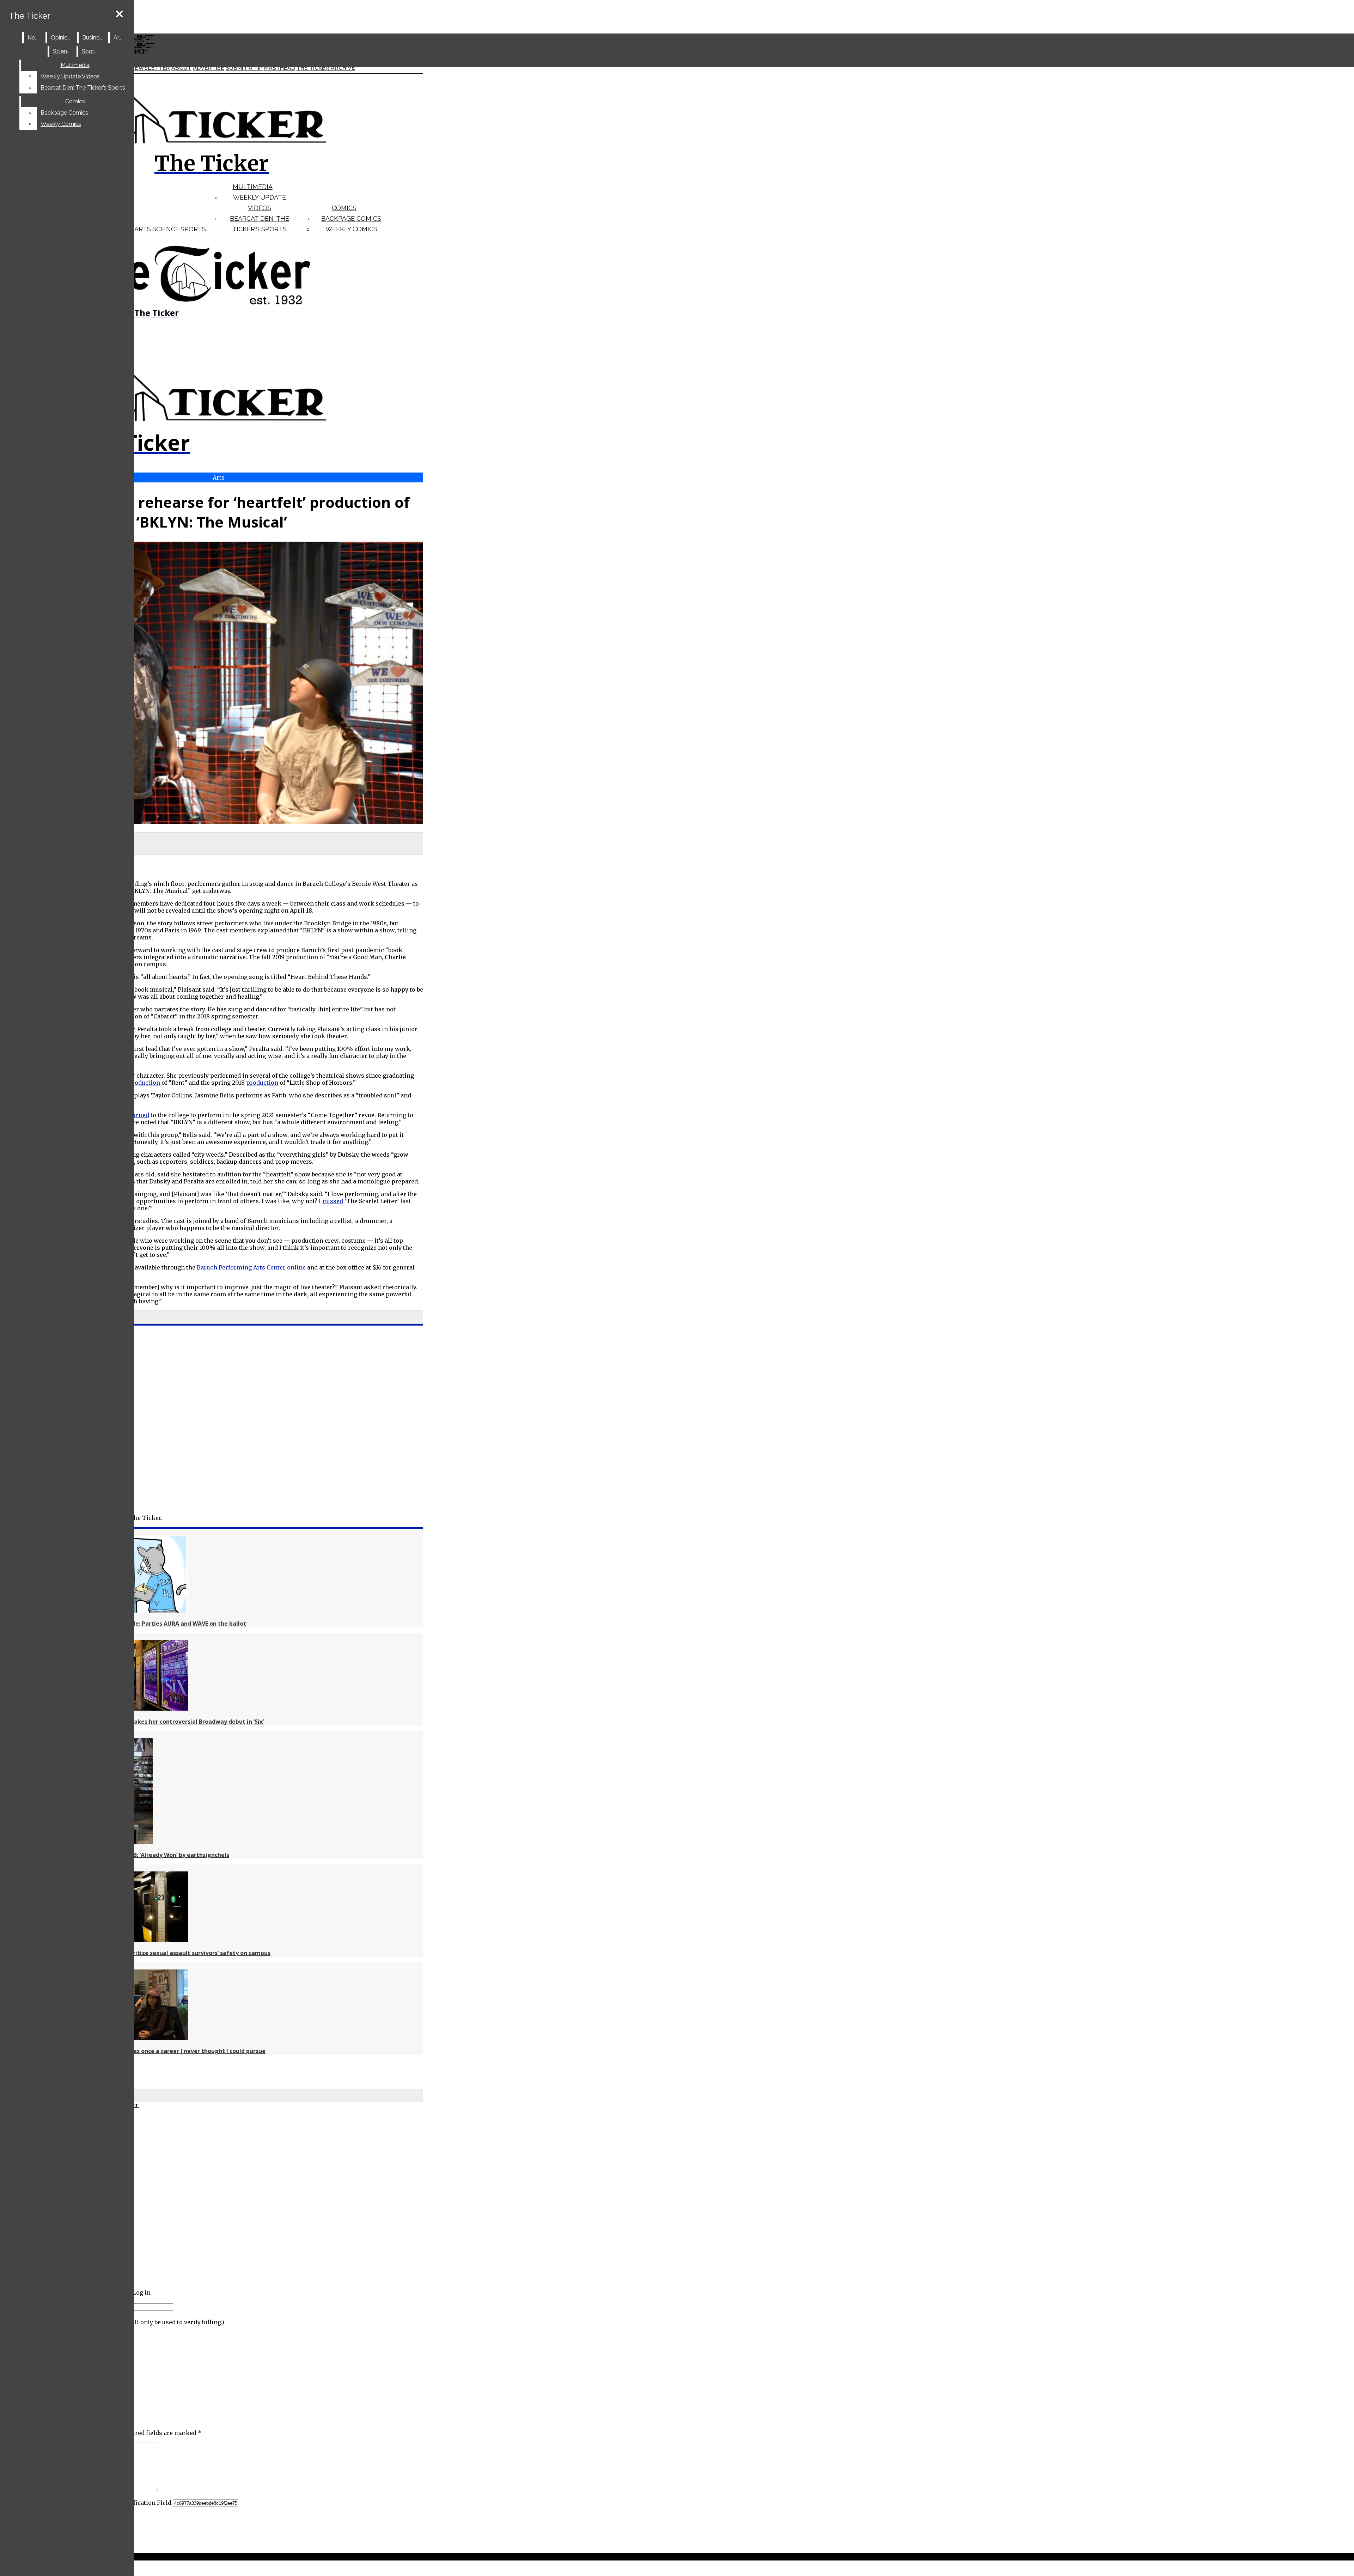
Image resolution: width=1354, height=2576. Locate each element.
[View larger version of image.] (212, 683)
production (145, 1083)
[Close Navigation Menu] (119, 14)
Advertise (209, 68)
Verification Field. (147, 2503)
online (296, 1267)
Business (94, 38)
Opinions (62, 38)
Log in (142, 2292)
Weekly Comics (351, 229)
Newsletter (150, 68)
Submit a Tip (244, 68)
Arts (143, 229)
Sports (193, 229)
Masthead (280, 68)
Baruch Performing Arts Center (241, 1267)
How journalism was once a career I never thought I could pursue (174, 2051)
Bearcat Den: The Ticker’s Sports (83, 88)
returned (137, 1115)
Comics (344, 208)
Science (166, 229)
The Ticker (30, 16)
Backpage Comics (351, 218)
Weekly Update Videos (70, 76)
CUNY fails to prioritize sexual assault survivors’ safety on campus (176, 1953)
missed (333, 1201)
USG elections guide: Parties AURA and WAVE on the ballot (164, 1624)
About (181, 68)
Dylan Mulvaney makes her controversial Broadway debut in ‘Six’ (173, 1722)
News (35, 38)
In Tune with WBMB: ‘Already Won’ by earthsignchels (156, 1855)
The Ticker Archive (326, 68)
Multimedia (253, 187)
